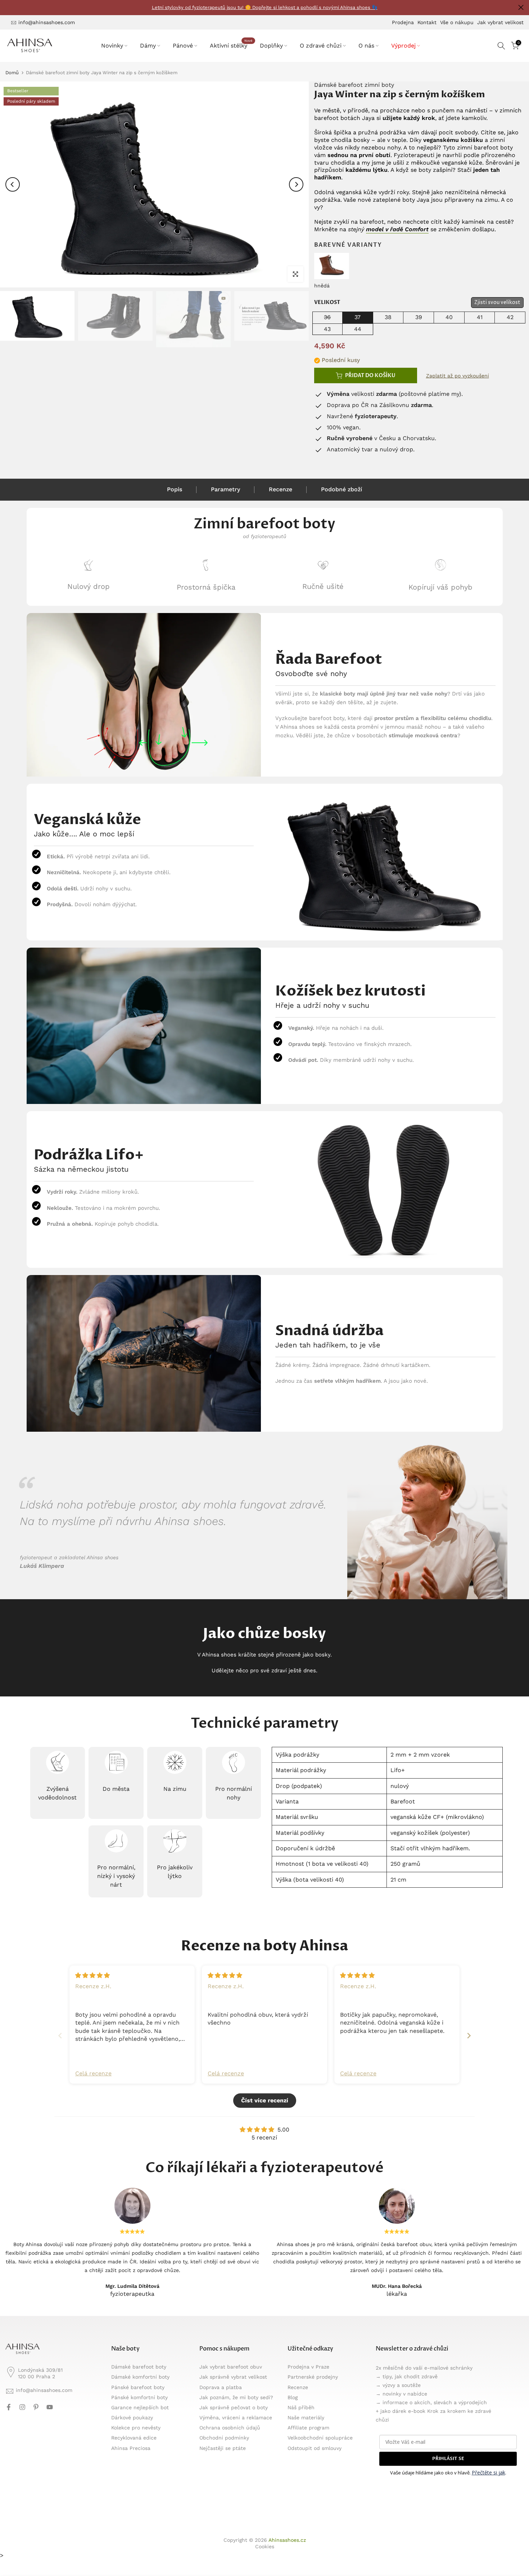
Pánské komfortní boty (139, 2397)
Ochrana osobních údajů (230, 2428)
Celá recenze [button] (93, 2073)
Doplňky (271, 46)
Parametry (225, 489)
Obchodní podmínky (224, 2438)
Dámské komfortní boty (140, 2377)
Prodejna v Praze (308, 2367)
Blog (293, 2397)
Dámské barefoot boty (139, 2367)
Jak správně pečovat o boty (234, 2407)
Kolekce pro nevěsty (136, 2428)
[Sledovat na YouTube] (50, 2407)
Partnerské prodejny (313, 2377)
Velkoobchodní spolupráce (320, 2438)
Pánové (183, 46)
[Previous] (13, 184)
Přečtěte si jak (489, 2472)
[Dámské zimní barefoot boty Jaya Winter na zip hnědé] (332, 265)
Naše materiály (306, 2418)
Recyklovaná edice (134, 2438)
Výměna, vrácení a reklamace (236, 2418)
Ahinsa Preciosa (131, 2448)
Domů (12, 73)
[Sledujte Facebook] (9, 2407)
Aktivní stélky (231, 45)
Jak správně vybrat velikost (233, 2377)
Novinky (112, 46)
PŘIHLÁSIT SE (448, 2459)
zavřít (8, 7)
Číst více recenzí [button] (265, 2100)
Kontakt (427, 22)
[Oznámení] (264, 8)
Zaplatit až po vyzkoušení (458, 376)
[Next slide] (469, 2036)
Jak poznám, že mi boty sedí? (236, 2397)
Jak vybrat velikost (500, 22)
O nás (366, 46)
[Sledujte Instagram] (22, 2407)
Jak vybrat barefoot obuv (231, 2367)
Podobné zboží (342, 489)
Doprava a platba (221, 2387)
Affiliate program (308, 2428)
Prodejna (403, 22)
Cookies (265, 2546)
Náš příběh (301, 2407)
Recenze (281, 489)
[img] (92, 1975)
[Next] (296, 184)
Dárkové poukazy (132, 2418)
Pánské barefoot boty (138, 2387)
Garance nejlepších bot (140, 2407)
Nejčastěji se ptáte (223, 2448)
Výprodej (403, 46)
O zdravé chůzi (321, 46)
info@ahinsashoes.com (47, 22)
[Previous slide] (60, 2036)
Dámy (148, 46)
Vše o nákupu (457, 22)
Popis (175, 489)
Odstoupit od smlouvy (315, 2448)
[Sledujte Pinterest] (36, 2407)
